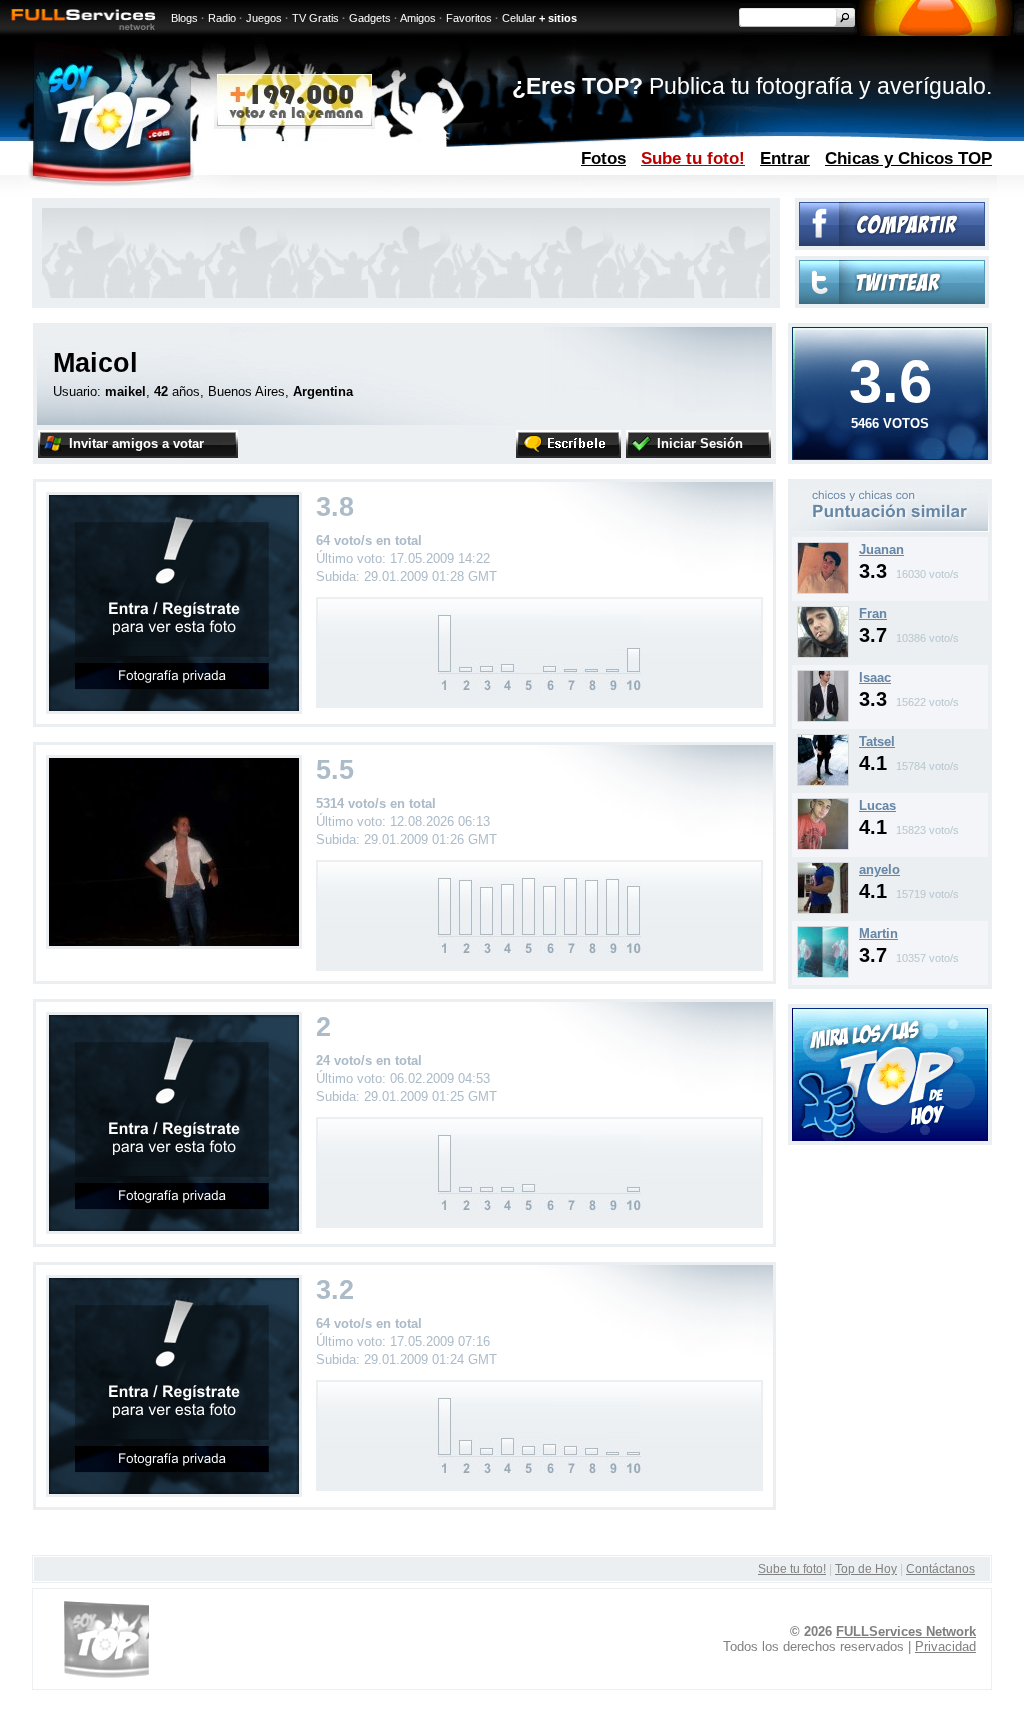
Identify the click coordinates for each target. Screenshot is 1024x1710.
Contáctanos (940, 1569)
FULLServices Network (906, 1631)
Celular (519, 18)
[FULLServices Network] (78, 31)
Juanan (881, 549)
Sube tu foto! (693, 158)
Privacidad (945, 1646)
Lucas (877, 805)
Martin (878, 933)
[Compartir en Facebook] (892, 241)
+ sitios (558, 18)
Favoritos (469, 18)
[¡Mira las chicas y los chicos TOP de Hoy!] (890, 1136)
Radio (222, 18)
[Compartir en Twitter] (892, 299)
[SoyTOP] (195, 193)
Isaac (875, 677)
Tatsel (877, 741)
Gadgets (370, 18)
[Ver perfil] (823, 589)
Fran (873, 613)
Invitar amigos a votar (136, 443)
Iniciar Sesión (700, 443)
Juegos (264, 18)
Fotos (603, 158)
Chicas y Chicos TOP (908, 158)
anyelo (879, 869)
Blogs (184, 18)
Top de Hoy (866, 1569)
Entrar (785, 158)
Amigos (418, 18)
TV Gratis (315, 18)
